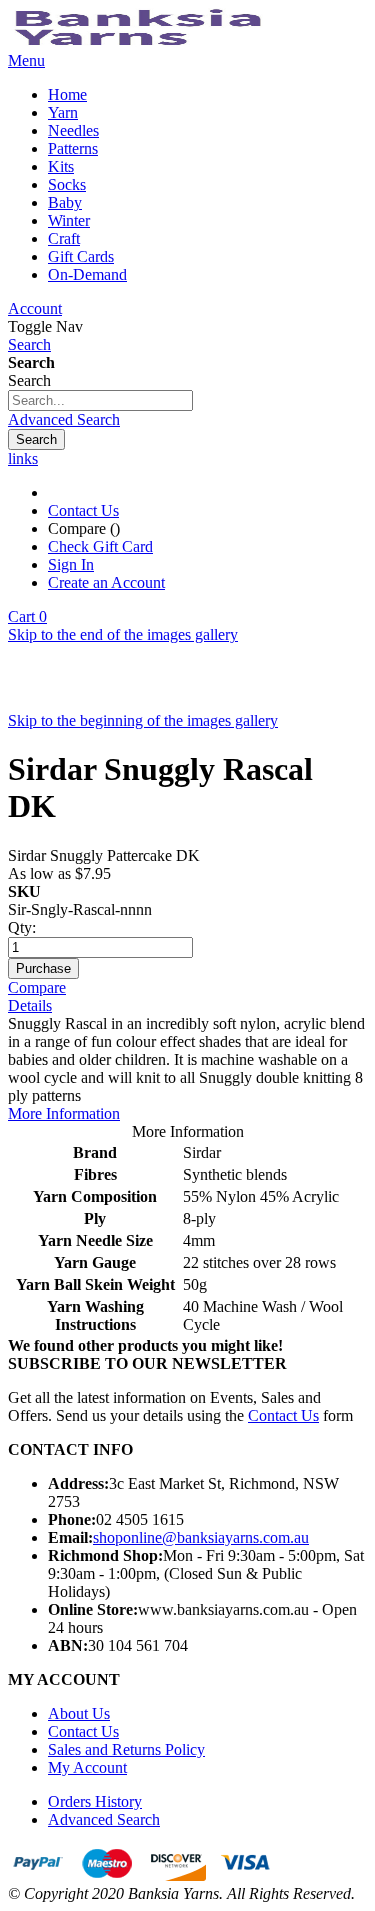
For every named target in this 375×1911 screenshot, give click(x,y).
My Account (87, 1767)
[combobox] (100, 400)
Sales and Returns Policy (126, 1749)
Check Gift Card (100, 546)
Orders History (95, 1801)
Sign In (71, 564)
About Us (79, 1713)
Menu (26, 60)
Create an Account (106, 582)
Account (35, 308)
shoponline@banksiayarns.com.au (201, 1537)
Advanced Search (64, 419)
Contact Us (83, 510)
